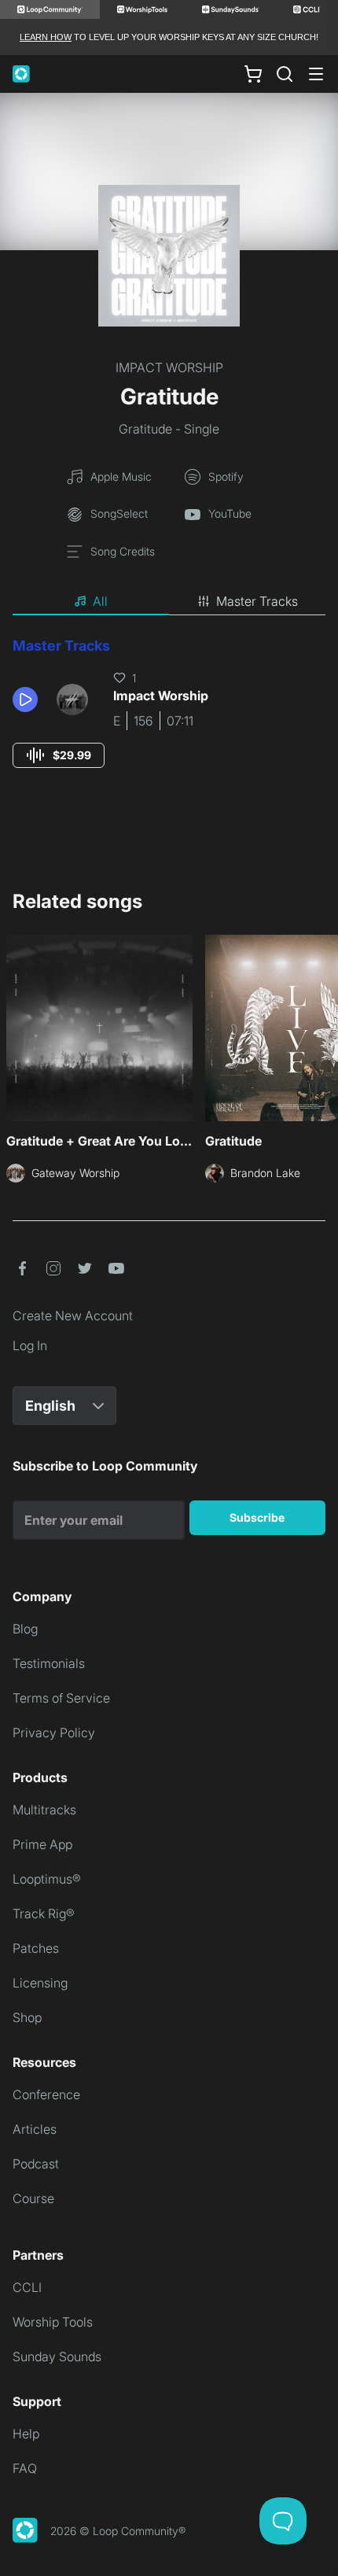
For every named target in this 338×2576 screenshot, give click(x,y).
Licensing (40, 1983)
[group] (59, 755)
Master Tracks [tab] (257, 601)
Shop (27, 2017)
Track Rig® (44, 1914)
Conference (46, 2094)
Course (33, 2198)
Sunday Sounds (57, 2356)
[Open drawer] (316, 74)
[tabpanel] (169, 717)
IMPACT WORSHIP (169, 367)
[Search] (285, 74)
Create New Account (73, 1316)
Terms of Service (61, 1698)
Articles (35, 2129)
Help (26, 2434)
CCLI (27, 2287)
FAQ (25, 2468)
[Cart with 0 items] (253, 74)
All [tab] (100, 601)
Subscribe (257, 1517)
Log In (30, 1345)
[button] (28, 699)
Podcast (36, 2164)
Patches (36, 1948)
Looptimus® (47, 1879)
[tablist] (169, 602)
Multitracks (44, 1810)
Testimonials (49, 1663)
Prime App (42, 1844)
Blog (25, 1629)
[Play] (25, 699)
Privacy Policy (54, 1733)
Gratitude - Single (169, 429)
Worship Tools (53, 2322)
